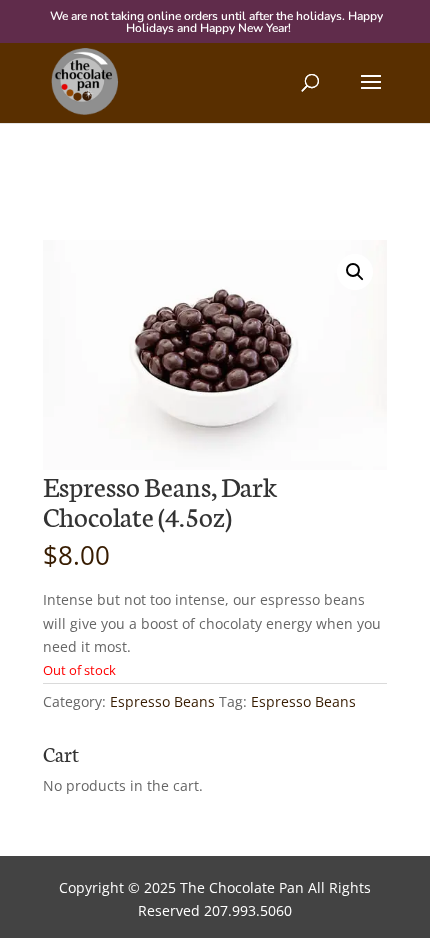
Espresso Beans (162, 701)
